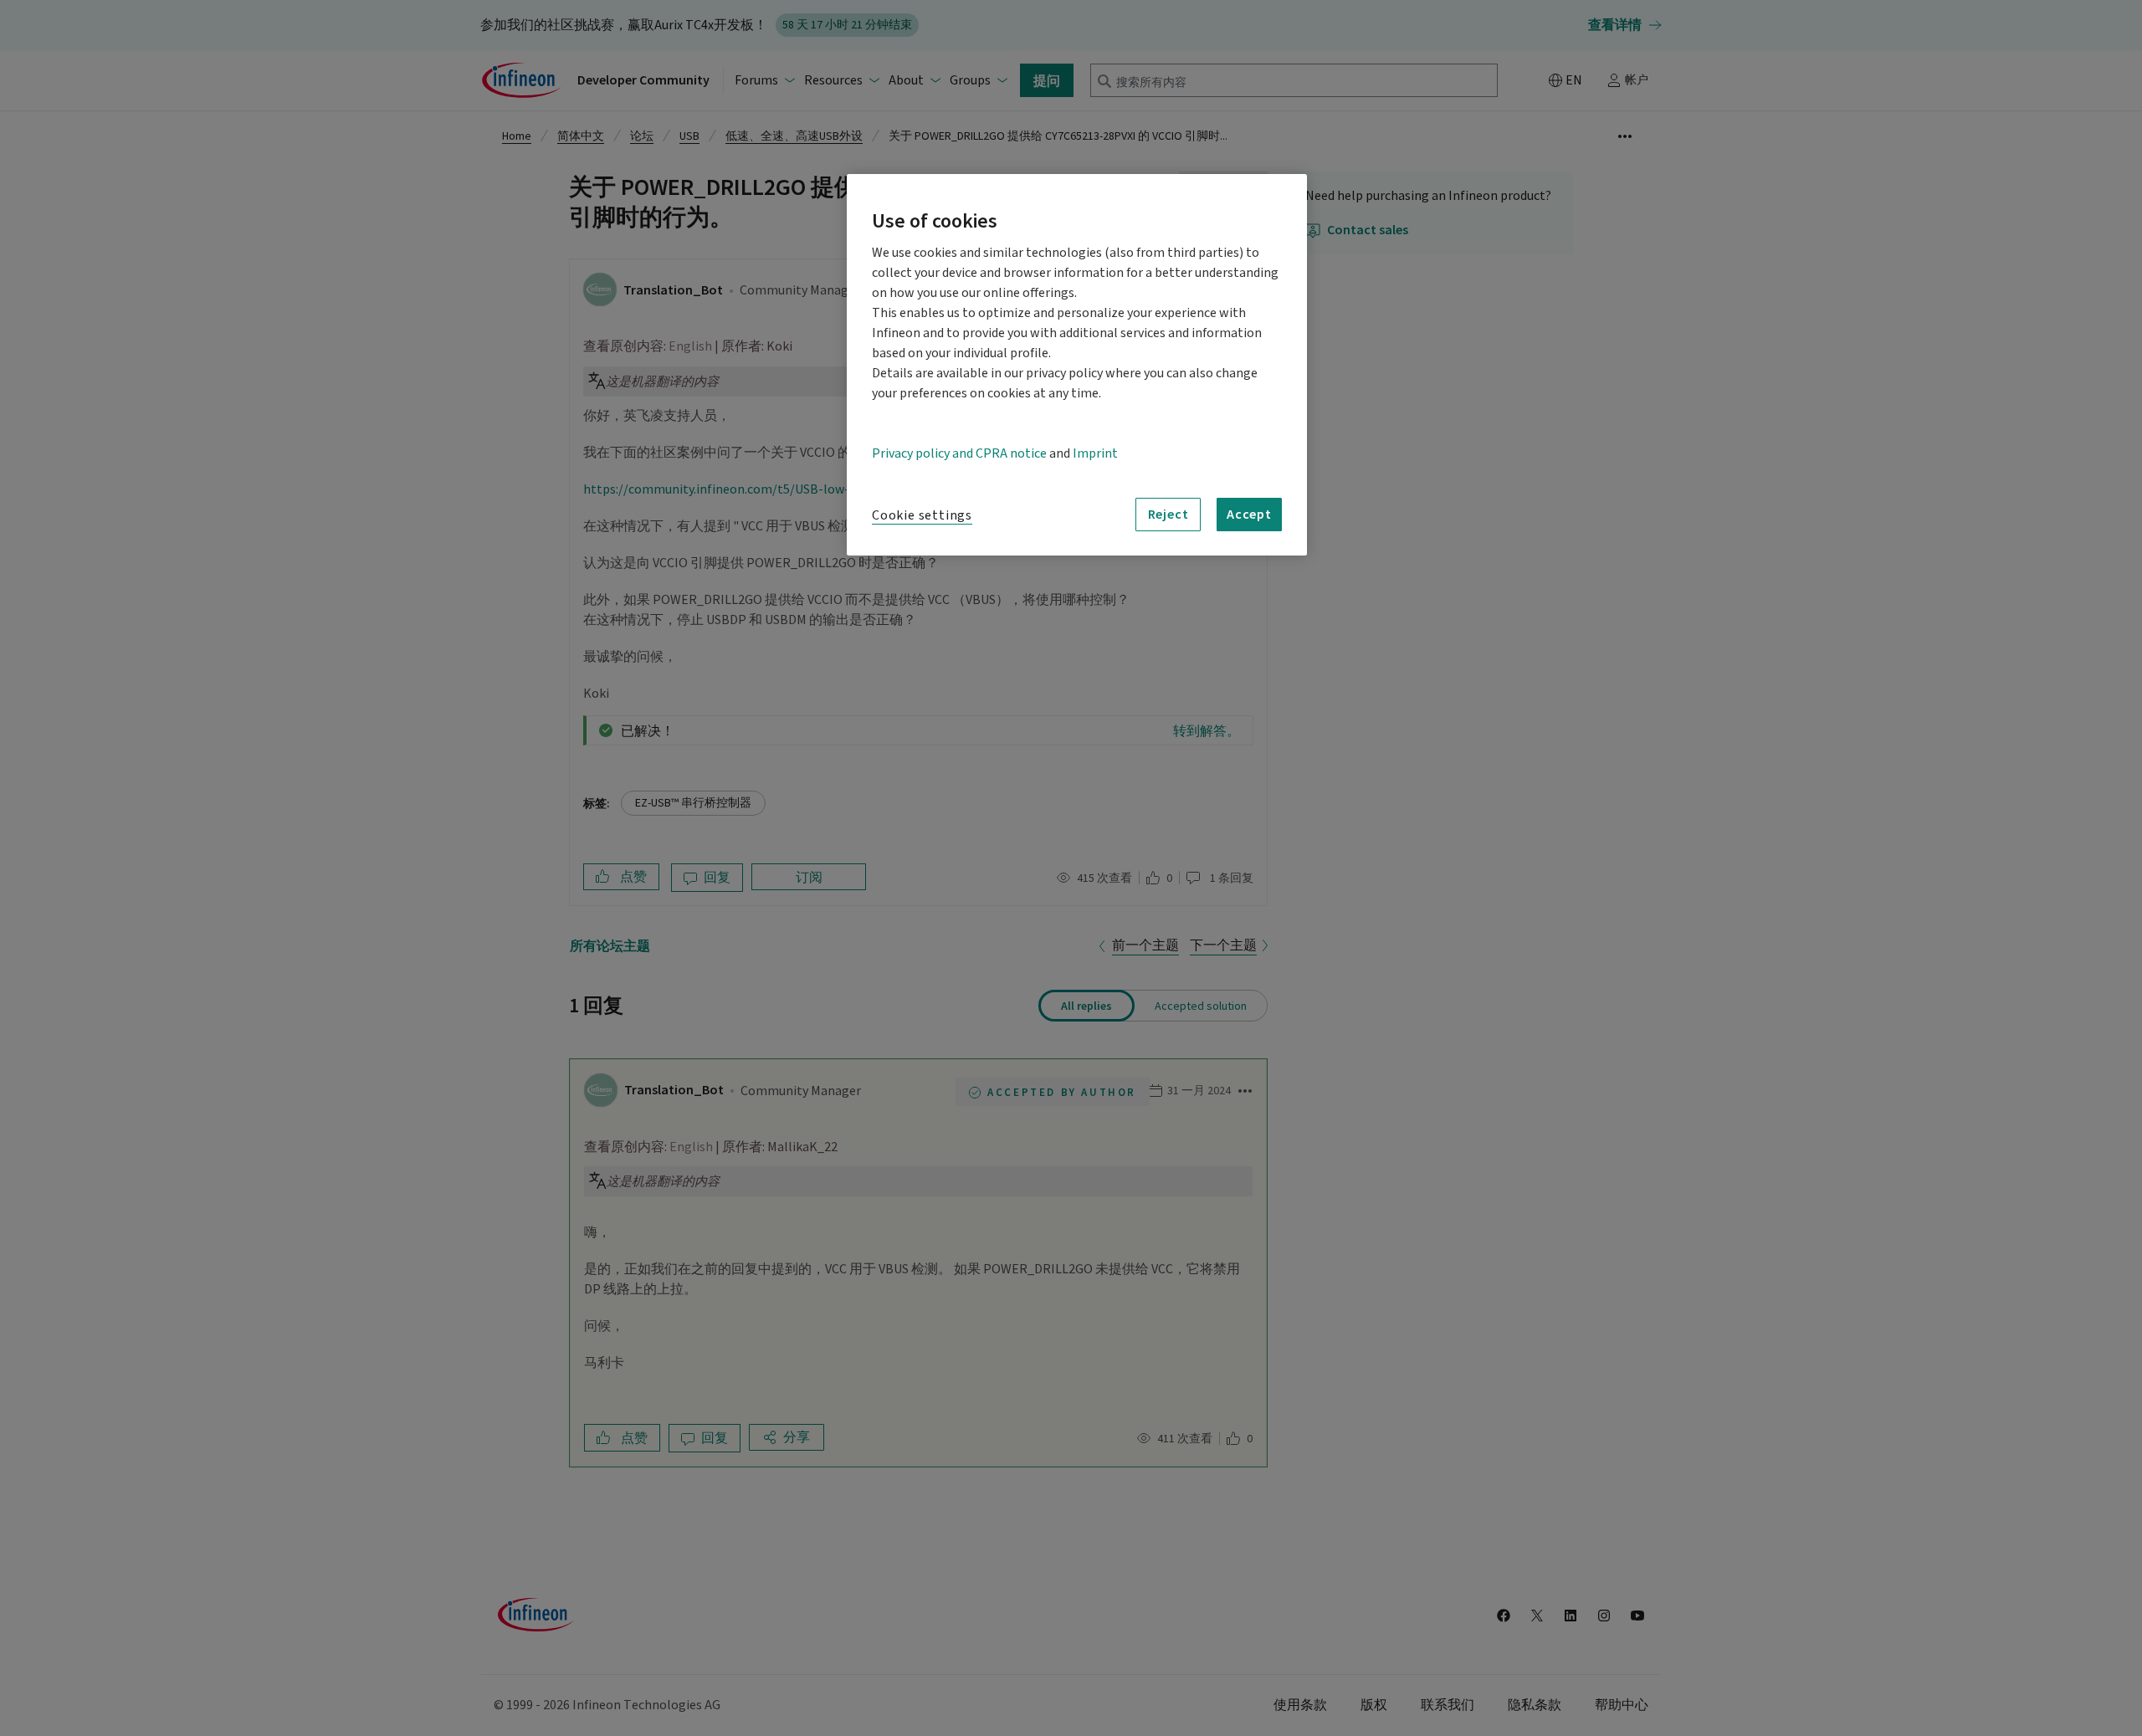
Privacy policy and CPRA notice (959, 453)
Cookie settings (922, 515)
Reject (1168, 514)
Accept (1249, 514)
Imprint (1095, 453)
